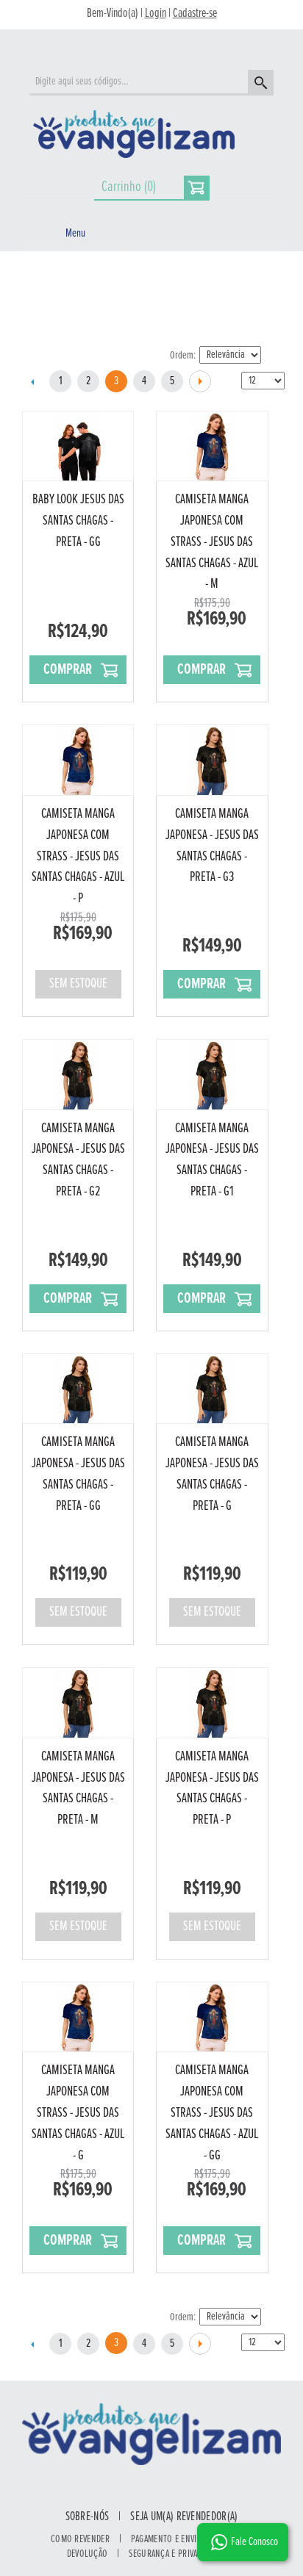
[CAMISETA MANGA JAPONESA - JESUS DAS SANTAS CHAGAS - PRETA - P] (212, 1703)
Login (156, 14)
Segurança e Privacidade (175, 2554)
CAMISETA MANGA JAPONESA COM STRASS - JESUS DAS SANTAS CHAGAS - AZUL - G (78, 2113)
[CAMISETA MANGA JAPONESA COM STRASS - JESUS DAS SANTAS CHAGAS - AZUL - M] (212, 446)
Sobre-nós (88, 2517)
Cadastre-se (195, 14)
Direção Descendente (274, 356)
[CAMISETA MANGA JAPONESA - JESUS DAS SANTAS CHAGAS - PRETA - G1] (212, 1075)
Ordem (182, 356)
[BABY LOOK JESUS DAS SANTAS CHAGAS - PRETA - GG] (78, 446)
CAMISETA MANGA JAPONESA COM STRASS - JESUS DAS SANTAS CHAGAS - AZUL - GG (212, 2113)
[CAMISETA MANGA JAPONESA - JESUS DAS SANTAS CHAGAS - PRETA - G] (212, 1389)
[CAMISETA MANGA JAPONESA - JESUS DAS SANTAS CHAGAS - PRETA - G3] (212, 760)
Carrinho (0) (129, 187)
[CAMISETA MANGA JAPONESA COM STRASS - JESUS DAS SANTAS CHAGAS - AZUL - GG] (212, 2017)
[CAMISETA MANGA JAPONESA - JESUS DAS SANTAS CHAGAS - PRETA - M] (78, 1703)
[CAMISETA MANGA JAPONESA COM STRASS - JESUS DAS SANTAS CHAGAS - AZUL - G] (78, 2017)
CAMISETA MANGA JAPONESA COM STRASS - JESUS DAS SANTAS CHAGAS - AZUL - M (212, 542)
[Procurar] (259, 84)
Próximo (200, 381)
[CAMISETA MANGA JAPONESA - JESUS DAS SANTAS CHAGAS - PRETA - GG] (78, 1389)
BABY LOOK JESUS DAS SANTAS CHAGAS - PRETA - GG (78, 521)
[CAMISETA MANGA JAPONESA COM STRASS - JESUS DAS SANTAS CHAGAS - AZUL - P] (78, 760)
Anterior (32, 381)
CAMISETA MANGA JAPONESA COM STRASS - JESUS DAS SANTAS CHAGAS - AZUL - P (78, 856)
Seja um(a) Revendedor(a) (184, 2517)
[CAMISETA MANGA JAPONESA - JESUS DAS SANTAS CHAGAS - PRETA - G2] (78, 1075)
